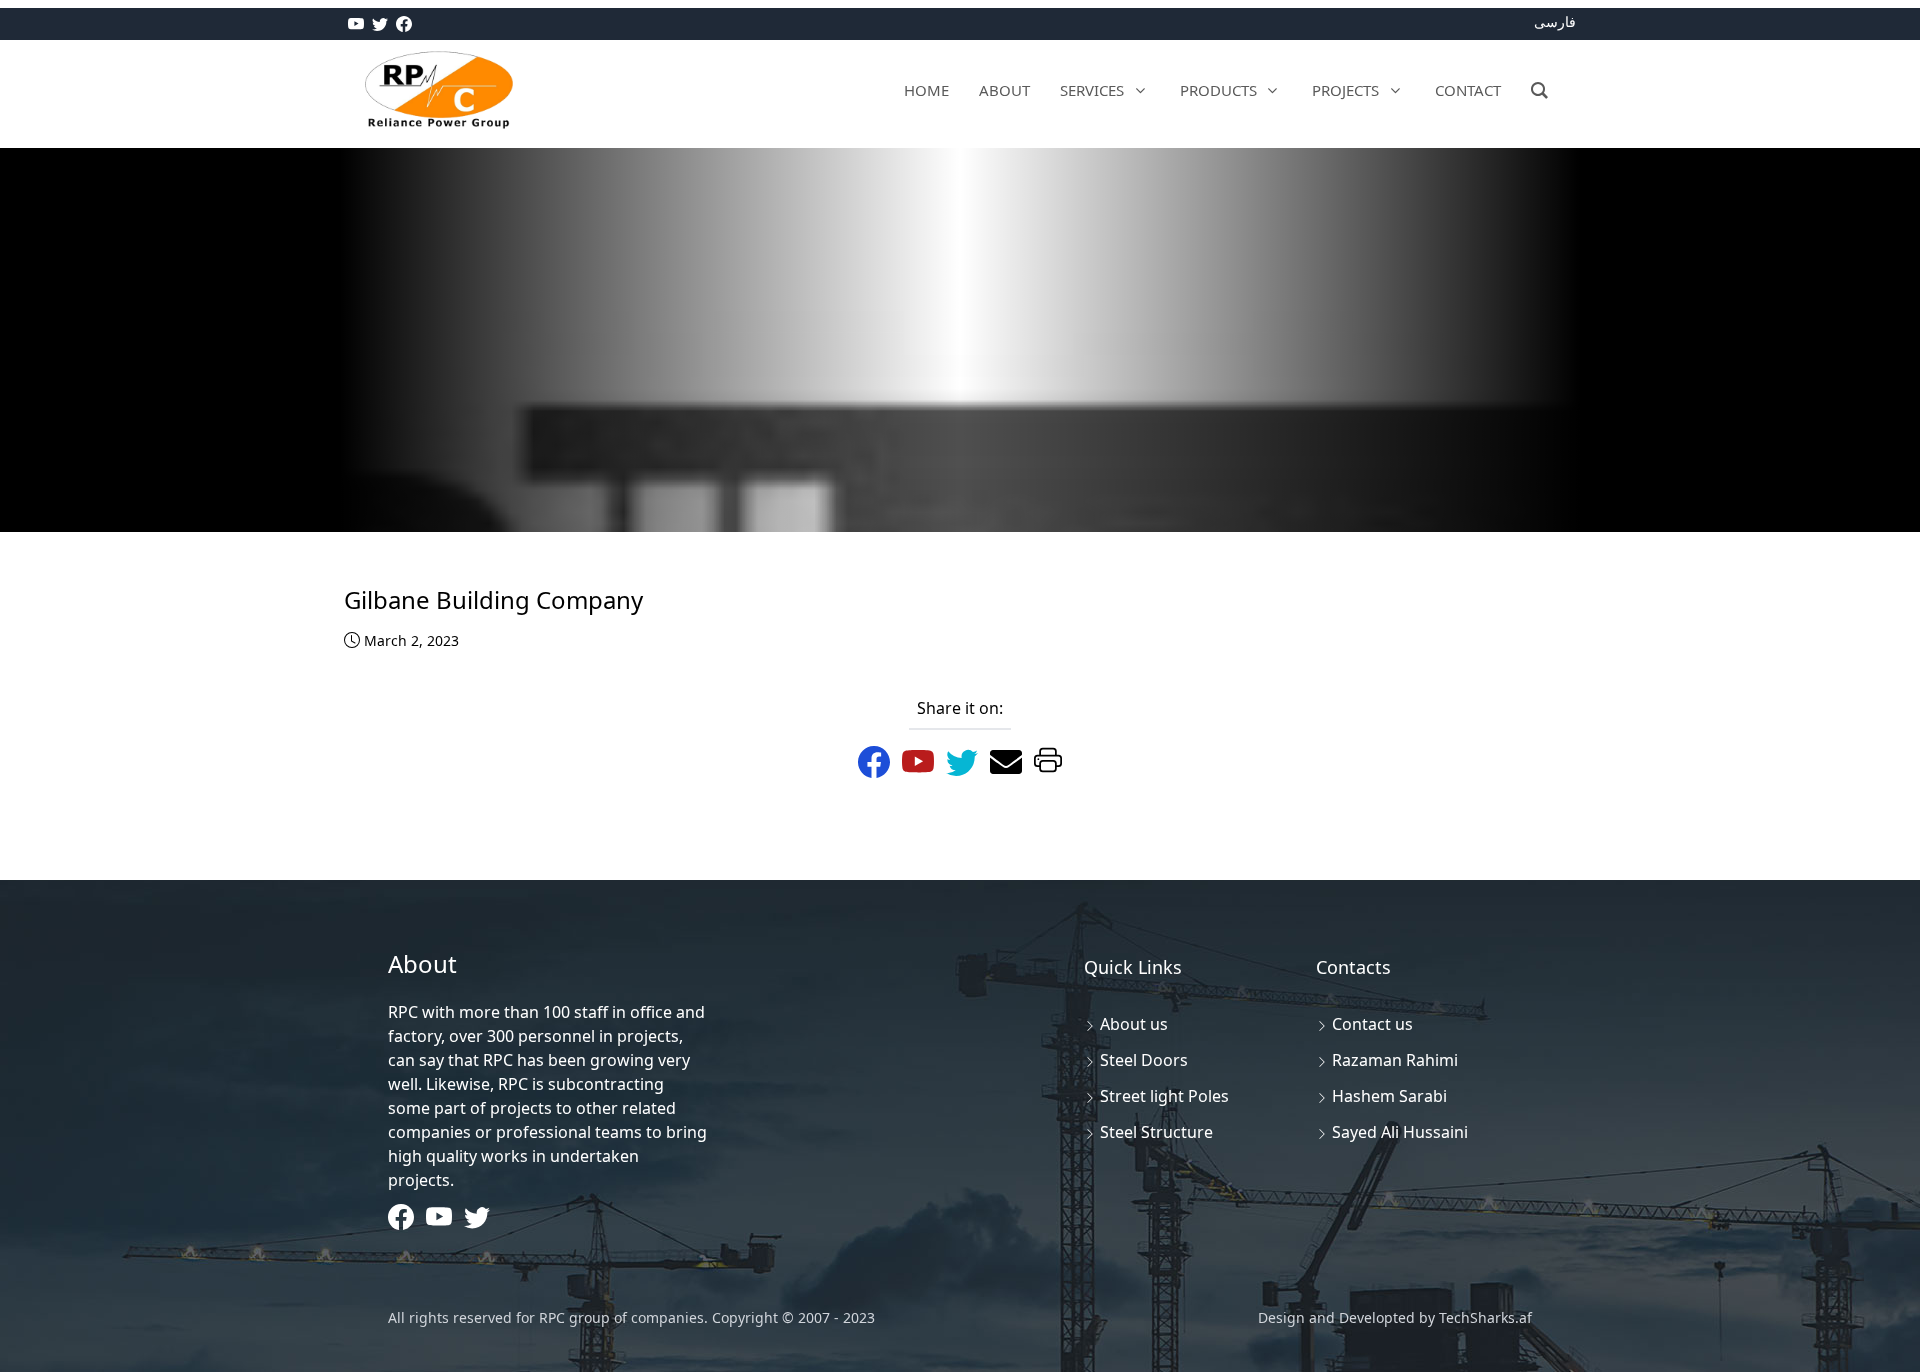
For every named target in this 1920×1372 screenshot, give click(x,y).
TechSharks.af (1483, 1317)
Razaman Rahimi (1395, 1060)
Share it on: (960, 708)
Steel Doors (1144, 1060)
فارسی (1555, 21)
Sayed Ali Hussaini (1400, 1132)
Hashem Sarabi (1389, 1096)
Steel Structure (1156, 1132)
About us (1134, 1024)
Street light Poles (1164, 1096)
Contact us (1372, 1024)
